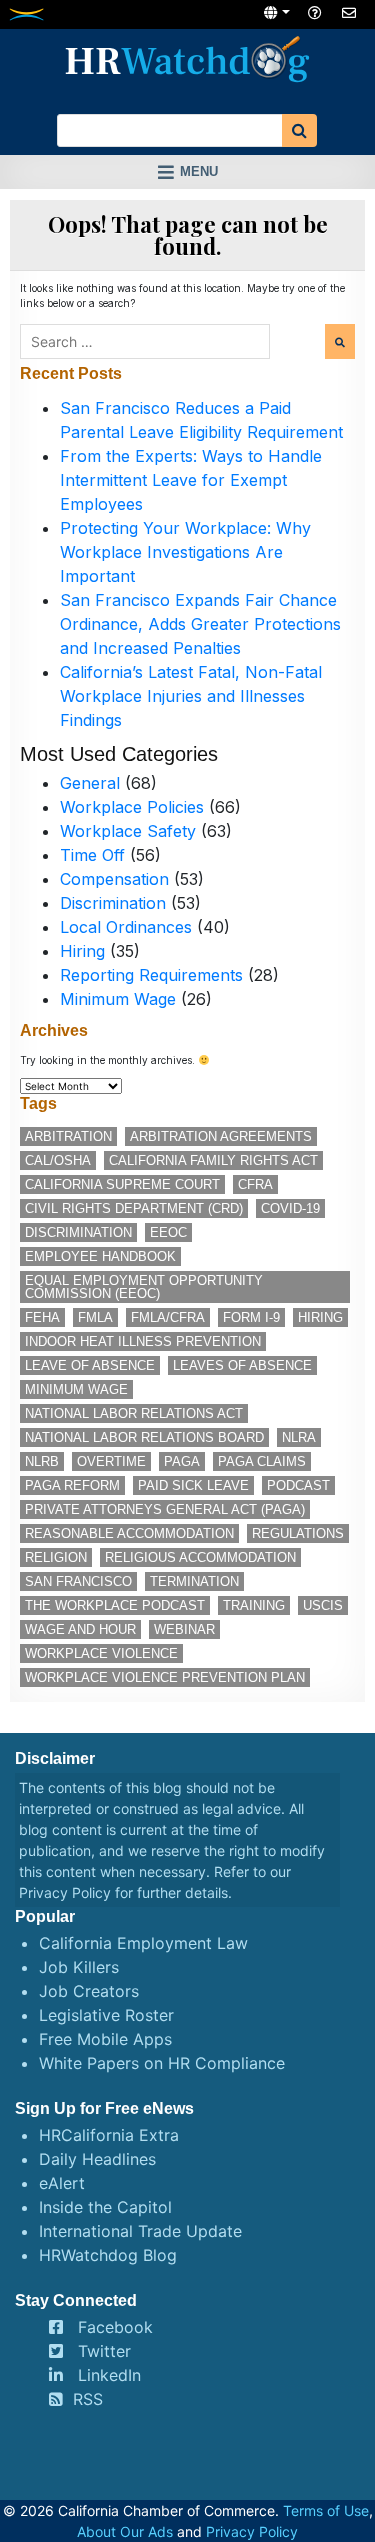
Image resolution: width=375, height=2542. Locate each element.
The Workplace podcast (115, 1605)
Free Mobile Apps (105, 2039)
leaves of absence (242, 1365)
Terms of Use (326, 2510)
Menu (199, 171)
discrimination (78, 1232)
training (254, 1605)
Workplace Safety (128, 831)
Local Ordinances (126, 927)
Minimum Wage (118, 999)
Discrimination (113, 903)
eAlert (62, 2183)
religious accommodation (200, 1557)
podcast (298, 1485)
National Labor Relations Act (134, 1413)
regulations (298, 1533)
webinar (184, 1629)
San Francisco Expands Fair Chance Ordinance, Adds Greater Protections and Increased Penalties (200, 624)
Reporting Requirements (151, 975)
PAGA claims (262, 1461)
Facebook (115, 2327)
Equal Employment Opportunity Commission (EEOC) (144, 1287)
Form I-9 (251, 1317)
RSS (88, 2399)
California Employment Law (143, 1943)
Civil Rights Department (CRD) (134, 1208)
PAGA (182, 1461)
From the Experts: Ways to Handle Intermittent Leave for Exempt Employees (191, 480)
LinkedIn (109, 2375)
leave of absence (90, 1365)
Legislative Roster (106, 2015)
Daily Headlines (97, 2159)
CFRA (255, 1184)
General (90, 783)
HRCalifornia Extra (109, 2135)
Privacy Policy (65, 1892)
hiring (320, 1317)
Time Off (92, 855)
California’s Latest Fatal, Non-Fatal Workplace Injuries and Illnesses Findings (191, 696)
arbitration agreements (221, 1136)
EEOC (168, 1232)
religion (56, 1557)
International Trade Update (140, 2231)
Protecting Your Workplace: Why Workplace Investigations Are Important (185, 552)
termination (194, 1581)
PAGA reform (72, 1485)
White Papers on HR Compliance (162, 2063)
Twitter (104, 2351)
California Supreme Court (122, 1184)
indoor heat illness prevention (143, 1341)
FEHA (42, 1317)
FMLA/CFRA (168, 1317)
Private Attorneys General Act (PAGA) (165, 1509)
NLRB (42, 1461)
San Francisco (78, 1581)
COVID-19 (290, 1208)
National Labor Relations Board (144, 1437)
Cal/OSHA (58, 1160)
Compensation (114, 879)
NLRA (299, 1437)
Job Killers (79, 1967)
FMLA (95, 1317)
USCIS (323, 1605)
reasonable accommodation (129, 1533)
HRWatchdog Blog (108, 2255)
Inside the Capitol (105, 2207)
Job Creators (89, 1991)
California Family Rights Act (213, 1160)
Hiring (82, 951)
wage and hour (80, 1629)
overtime (111, 1461)
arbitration (68, 1136)
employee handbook (100, 1256)
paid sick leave (193, 1485)
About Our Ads (125, 2531)
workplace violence (101, 1653)
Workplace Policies (132, 807)
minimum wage (76, 1389)
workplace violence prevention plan (165, 1677)
